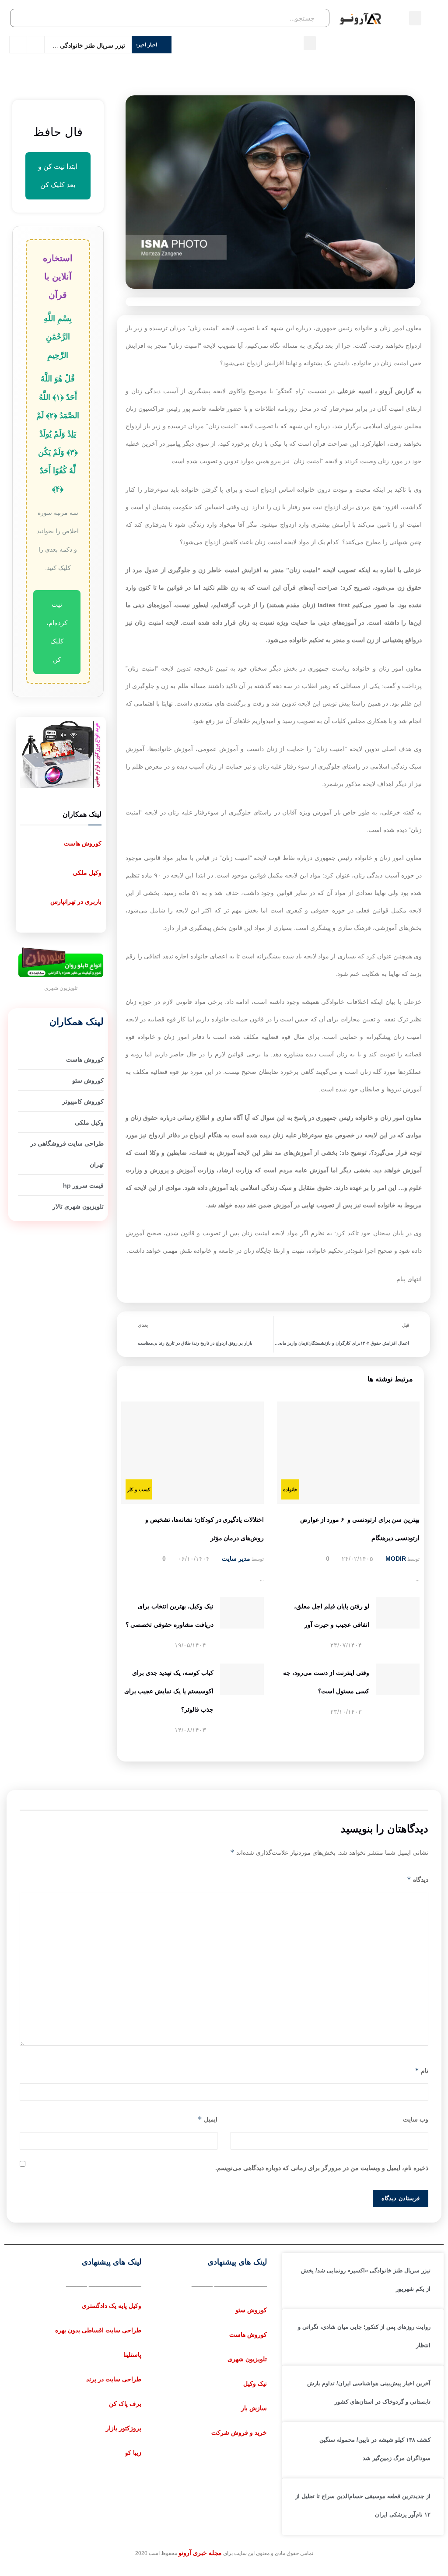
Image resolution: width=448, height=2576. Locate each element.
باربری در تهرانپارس (76, 902)
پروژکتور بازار (124, 2428)
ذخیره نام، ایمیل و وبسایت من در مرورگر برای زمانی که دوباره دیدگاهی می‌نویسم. (322, 2168)
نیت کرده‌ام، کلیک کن (57, 632)
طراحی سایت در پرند (114, 2379)
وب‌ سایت (416, 2119)
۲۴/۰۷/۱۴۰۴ (347, 1645)
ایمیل (208, 2119)
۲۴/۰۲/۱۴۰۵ (358, 1559)
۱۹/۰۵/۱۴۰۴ (191, 1645)
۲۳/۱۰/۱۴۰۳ (347, 1712)
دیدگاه (418, 1879)
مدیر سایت (236, 1559)
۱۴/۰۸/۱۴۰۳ (191, 1730)
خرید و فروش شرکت (239, 2433)
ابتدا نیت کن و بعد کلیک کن (58, 176)
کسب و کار (139, 1489)
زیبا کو (133, 2453)
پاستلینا (132, 2355)
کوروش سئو (251, 2310)
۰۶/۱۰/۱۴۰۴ (195, 1559)
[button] (415, 18)
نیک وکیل (255, 2384)
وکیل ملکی (87, 873)
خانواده (290, 1489)
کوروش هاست (83, 843)
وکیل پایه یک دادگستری (112, 2306)
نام (422, 2071)
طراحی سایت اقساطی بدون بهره (98, 2330)
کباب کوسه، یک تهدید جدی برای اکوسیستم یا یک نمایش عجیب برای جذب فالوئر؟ (169, 1691)
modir (396, 1559)
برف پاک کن (125, 2404)
